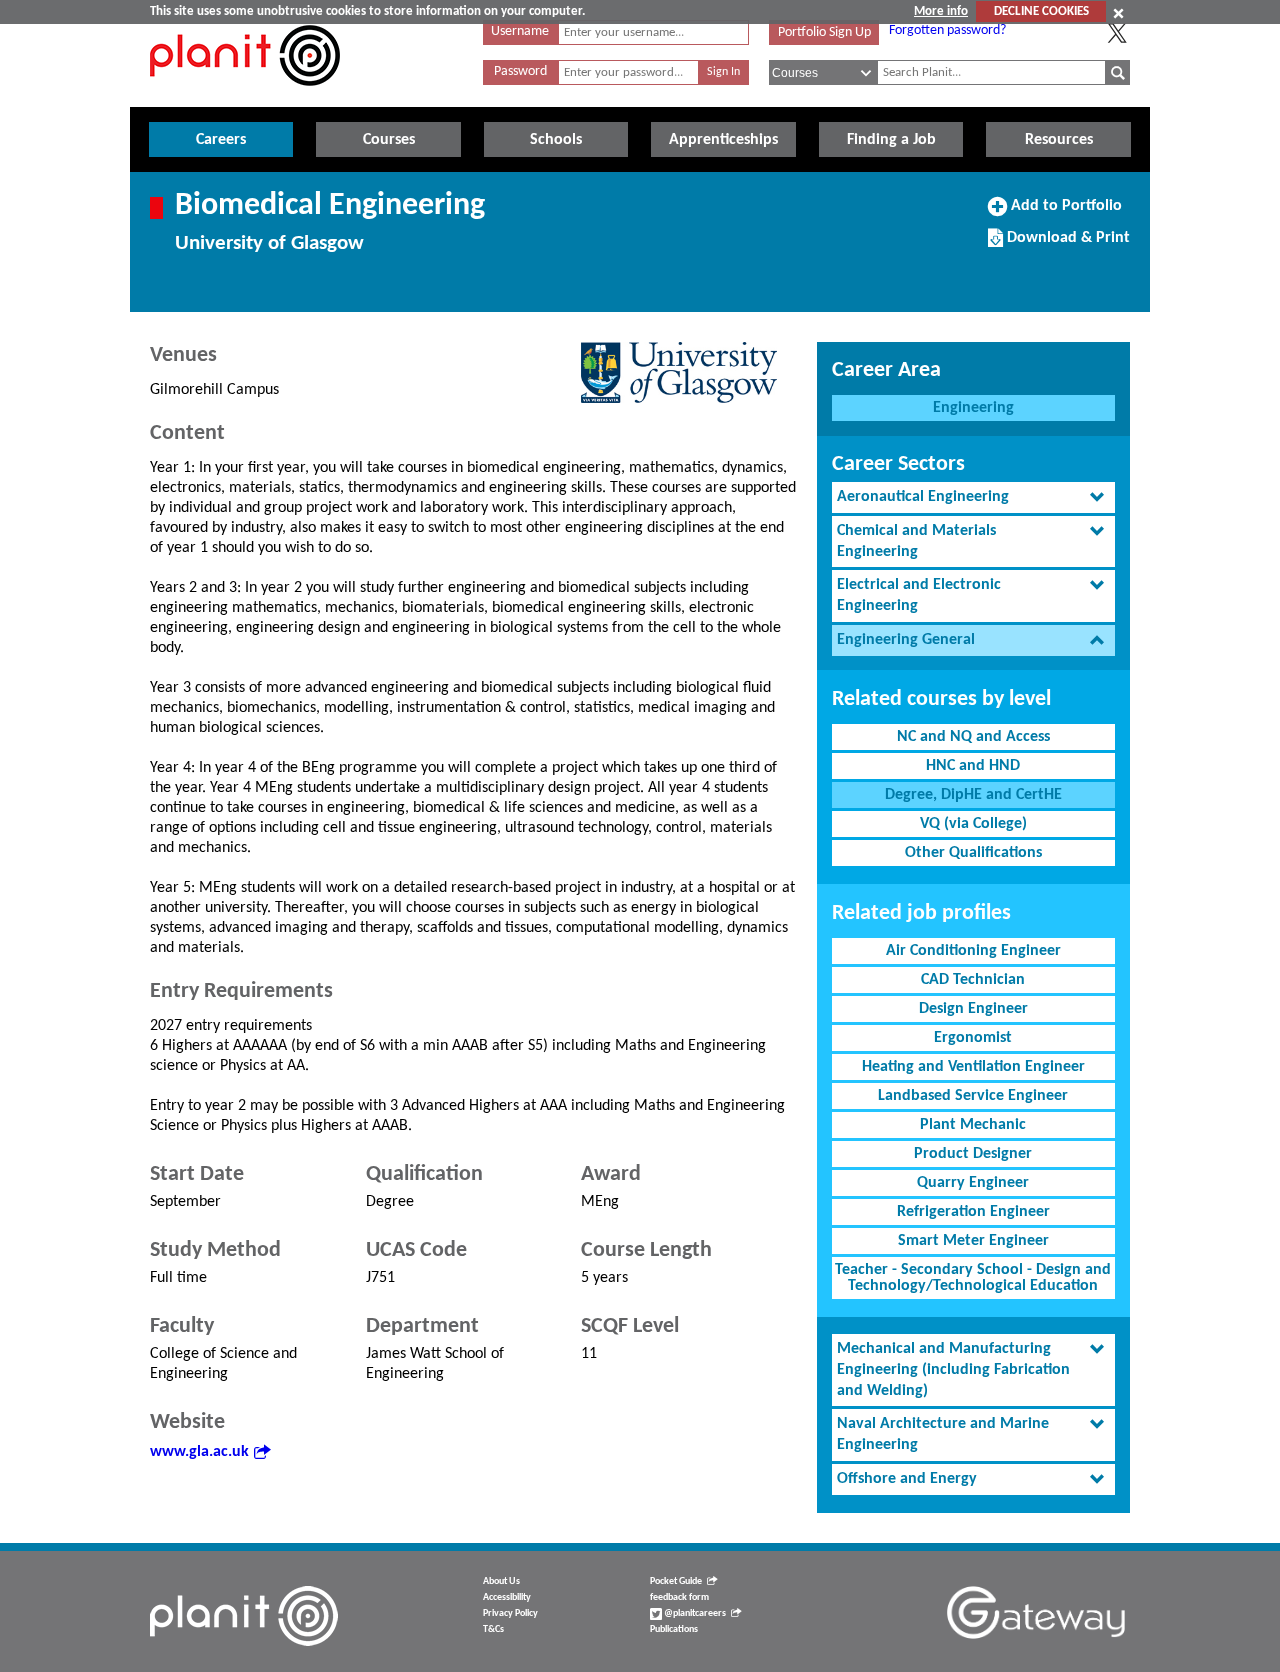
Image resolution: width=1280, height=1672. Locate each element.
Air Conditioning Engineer (973, 951)
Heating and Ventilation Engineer (973, 1067)
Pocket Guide (676, 1581)
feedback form (679, 1597)
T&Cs (493, 1629)
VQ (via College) (973, 824)
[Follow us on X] (1117, 33)
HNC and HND (973, 766)
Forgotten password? (947, 30)
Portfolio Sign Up (824, 32)
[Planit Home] (245, 97)
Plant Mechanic (973, 1125)
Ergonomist (973, 1038)
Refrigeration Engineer (973, 1212)
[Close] (1118, 13)
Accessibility (507, 1597)
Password (520, 71)
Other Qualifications (973, 853)
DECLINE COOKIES (1041, 11)
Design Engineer (973, 1009)
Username (520, 31)
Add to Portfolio (1064, 213)
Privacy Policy (510, 1613)
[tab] (973, 497)
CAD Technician (973, 980)
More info (941, 11)
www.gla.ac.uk (199, 1452)
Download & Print (1066, 245)
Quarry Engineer (973, 1183)
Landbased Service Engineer (973, 1096)
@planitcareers (694, 1613)
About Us (501, 1581)
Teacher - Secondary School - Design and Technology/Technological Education (973, 1278)
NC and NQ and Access (973, 737)
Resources (1059, 140)
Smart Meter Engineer (973, 1241)
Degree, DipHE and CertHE (973, 795)
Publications (674, 1629)
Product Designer (973, 1154)
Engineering (973, 408)
